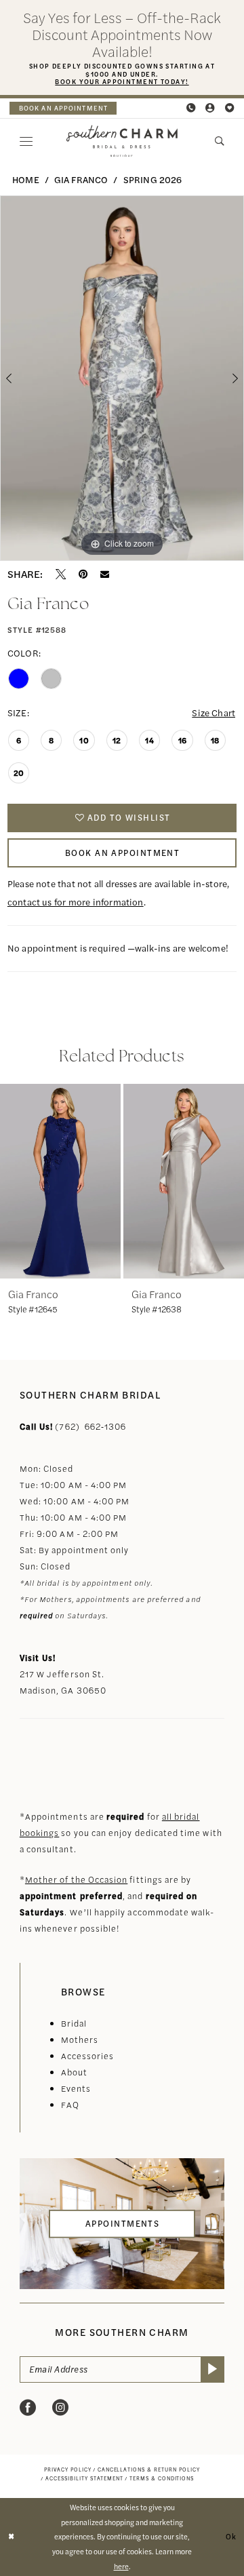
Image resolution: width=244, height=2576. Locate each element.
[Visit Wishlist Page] (229, 108)
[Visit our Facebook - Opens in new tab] (28, 2408)
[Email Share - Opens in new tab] (105, 574)
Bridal (74, 2023)
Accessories (88, 2056)
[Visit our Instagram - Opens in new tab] (60, 2408)
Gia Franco (81, 179)
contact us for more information (76, 902)
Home (26, 179)
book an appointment (63, 108)
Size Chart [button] (213, 713)
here (121, 2566)
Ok (231, 2536)
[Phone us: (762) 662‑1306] (191, 108)
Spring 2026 (153, 179)
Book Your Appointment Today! (122, 81)
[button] (210, 108)
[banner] (122, 141)
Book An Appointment (122, 853)
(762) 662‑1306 (90, 1426)
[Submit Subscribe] (213, 2369)
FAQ (70, 2105)
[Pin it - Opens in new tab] (83, 574)
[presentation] (60, 1181)
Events (76, 2088)
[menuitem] (63, 109)
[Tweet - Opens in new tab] (61, 574)
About (74, 2072)
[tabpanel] (122, 378)
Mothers (80, 2040)
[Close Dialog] (12, 2537)
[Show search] (220, 141)
